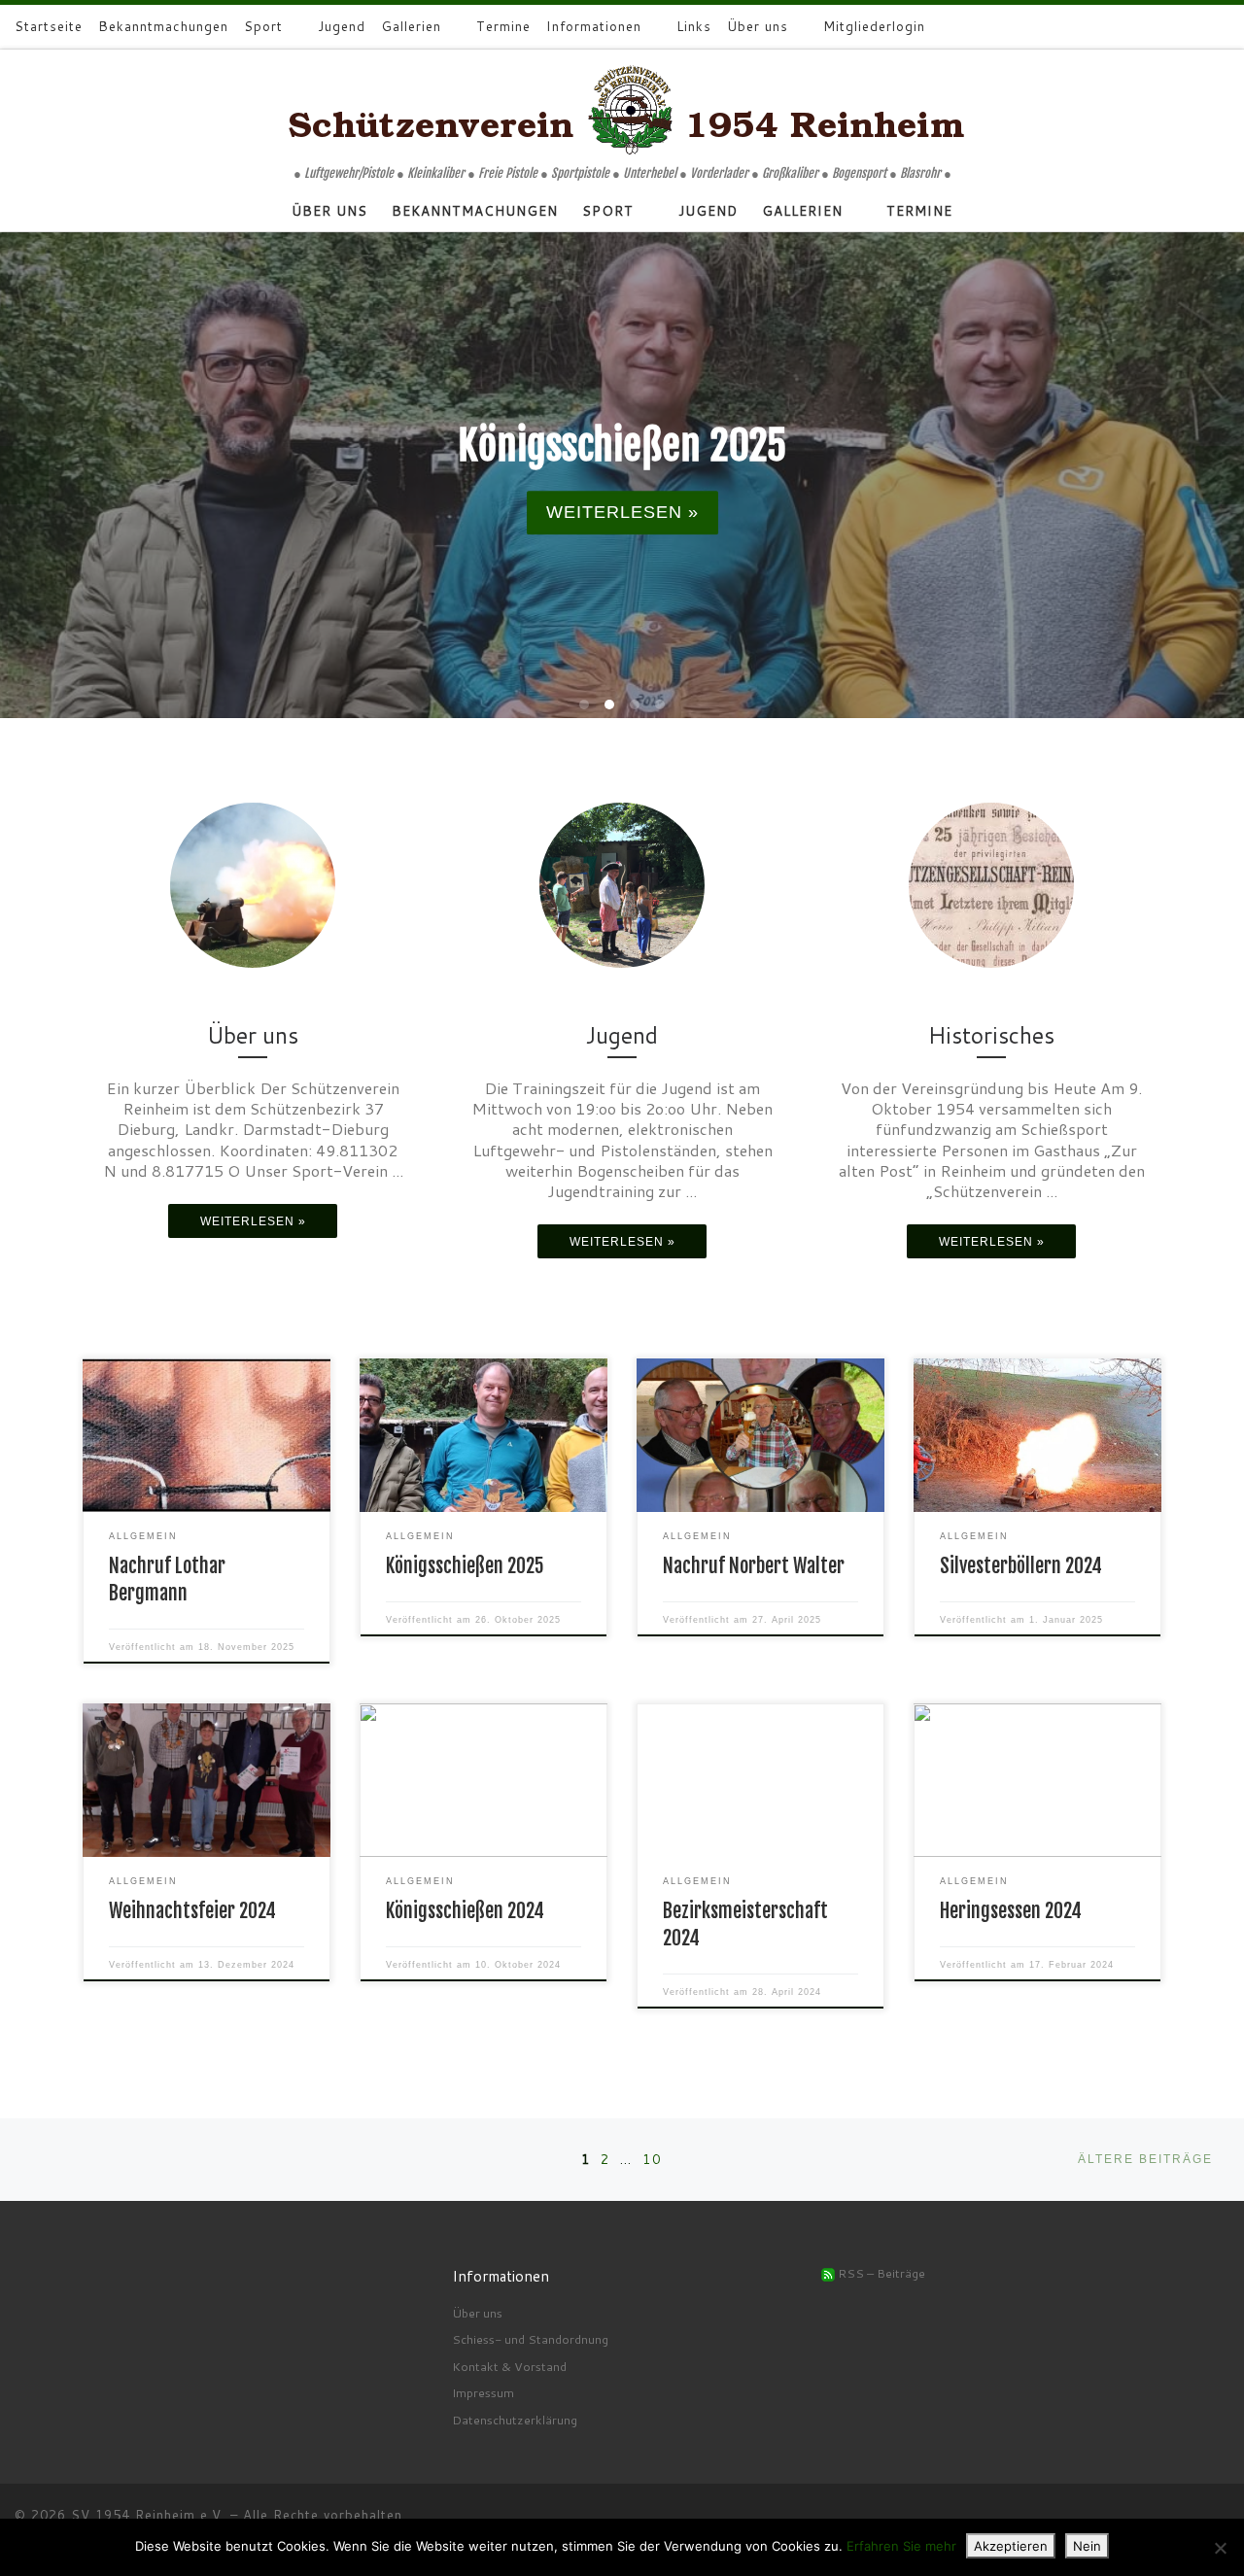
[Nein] (1220, 2548)
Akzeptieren (1011, 2546)
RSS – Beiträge (880, 2273)
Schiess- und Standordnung (530, 2339)
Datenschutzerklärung (515, 2420)
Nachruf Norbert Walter (754, 1566)
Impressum (483, 2392)
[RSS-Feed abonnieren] (1175, 27)
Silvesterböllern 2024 (1021, 1566)
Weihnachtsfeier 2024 (192, 1911)
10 (652, 2159)
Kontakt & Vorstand (509, 2366)
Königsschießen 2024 (465, 1911)
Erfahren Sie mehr (901, 2546)
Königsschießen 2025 (465, 1566)
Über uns (477, 2313)
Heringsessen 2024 (1011, 1911)
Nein (1087, 2546)
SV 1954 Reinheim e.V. (148, 2515)
